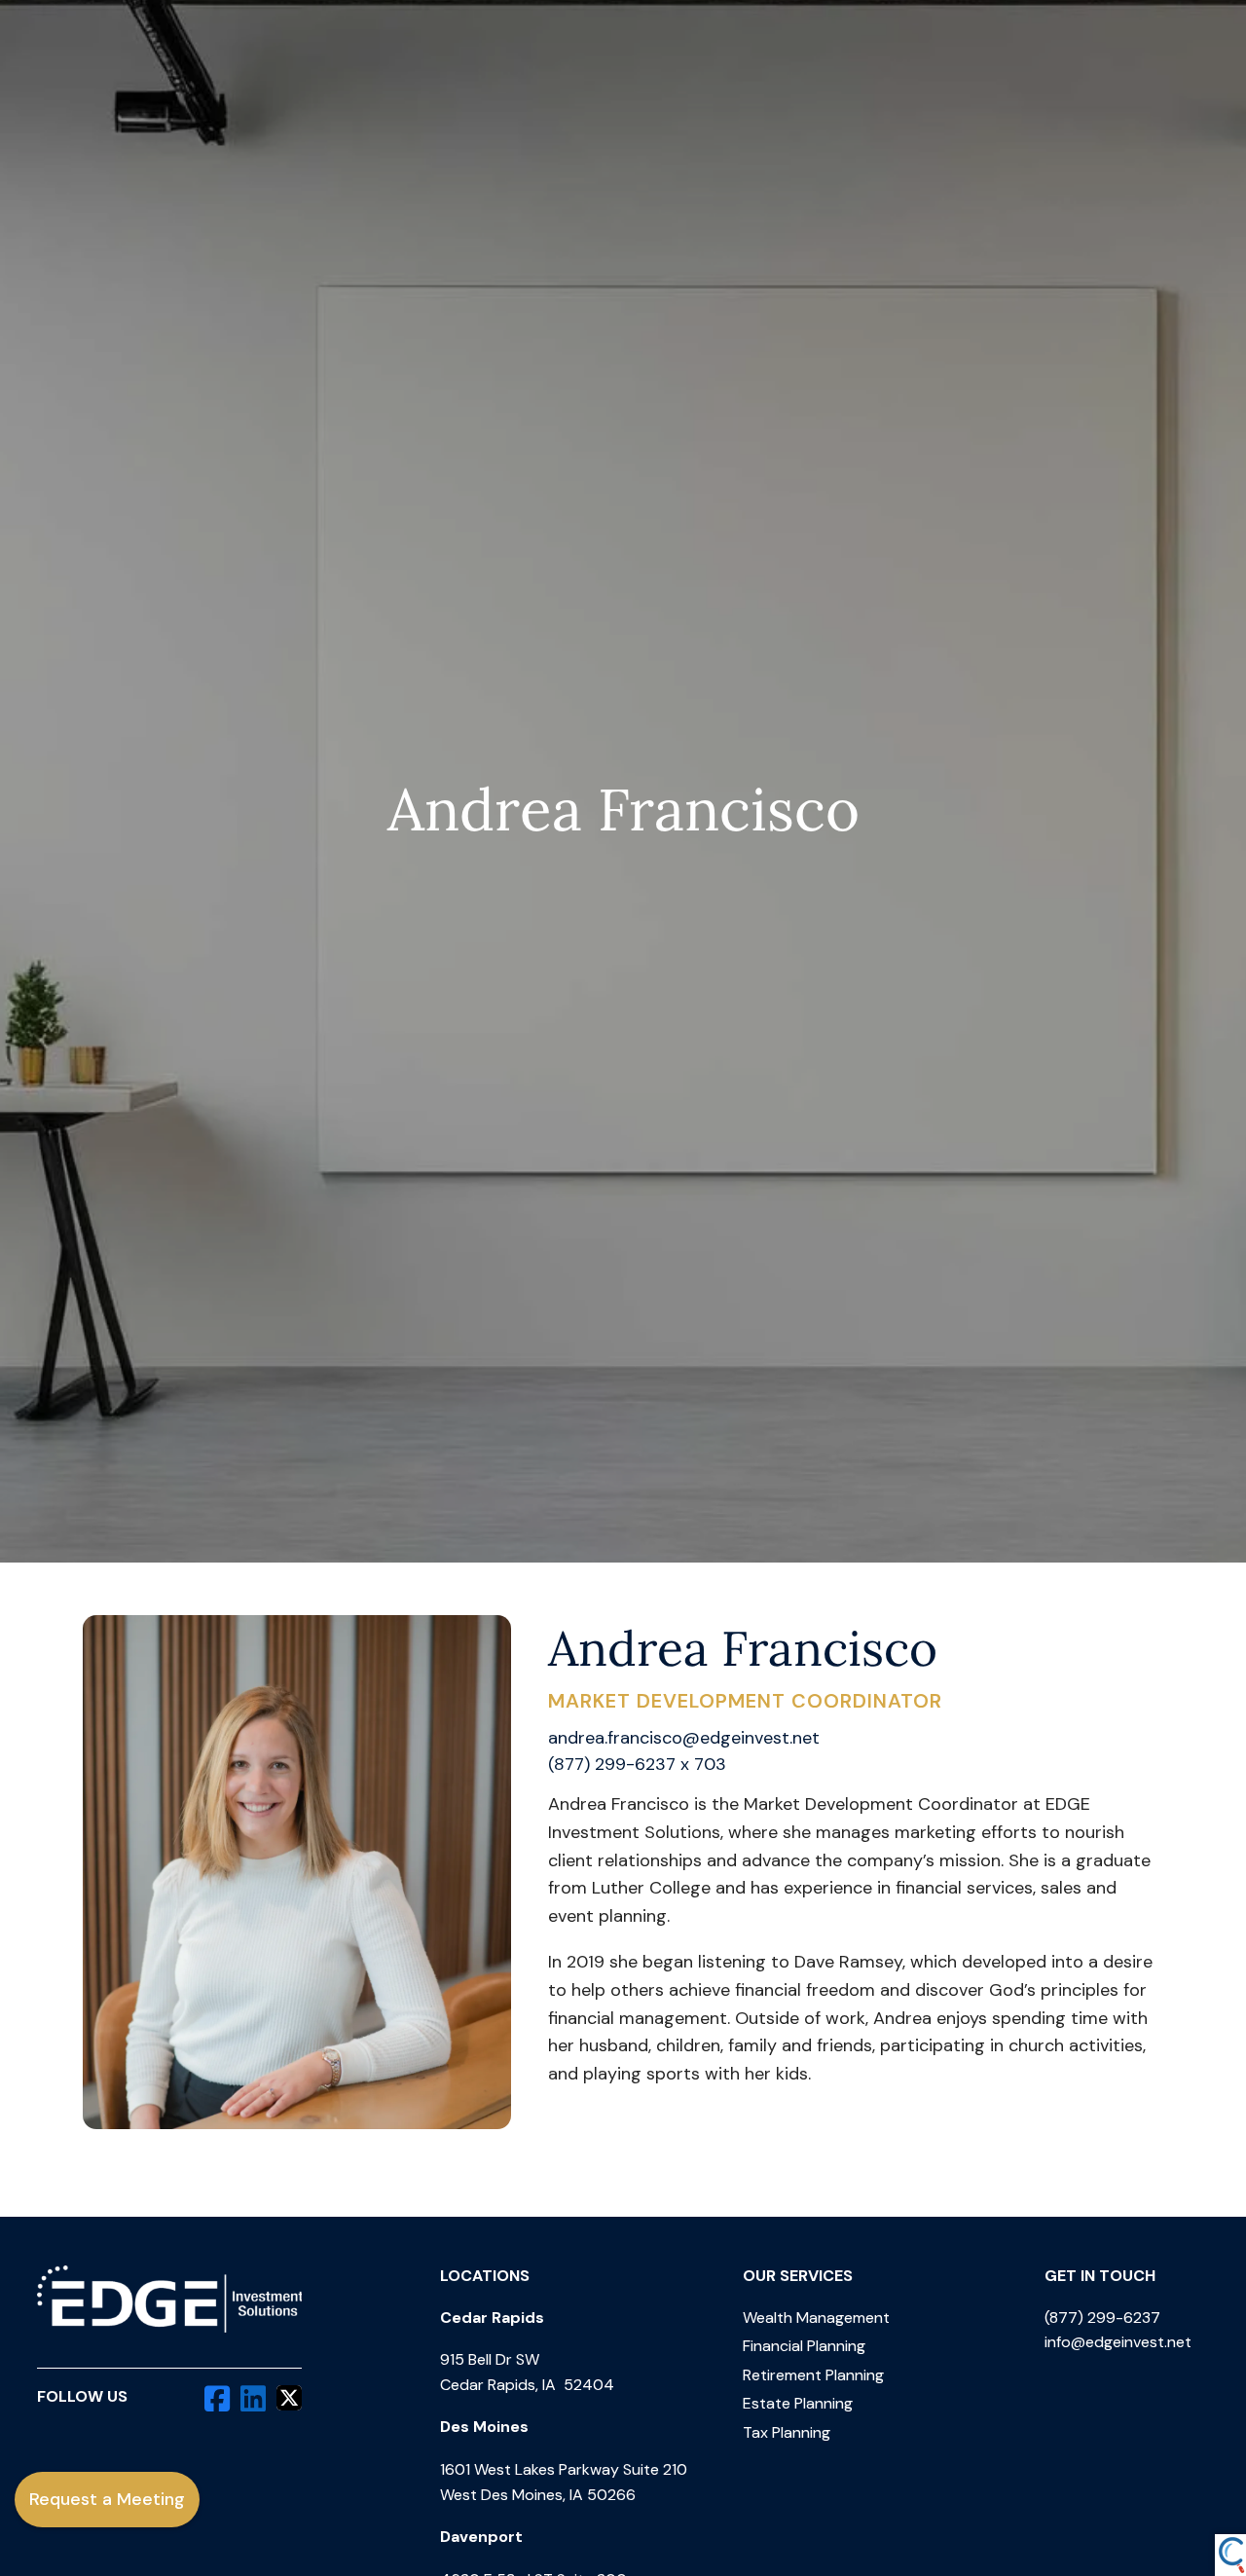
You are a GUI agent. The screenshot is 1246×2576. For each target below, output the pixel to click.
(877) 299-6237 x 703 (637, 1764)
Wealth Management (816, 2318)
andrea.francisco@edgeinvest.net (684, 1738)
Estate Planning (798, 2403)
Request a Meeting (107, 2499)
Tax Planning (787, 2432)
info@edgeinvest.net (1118, 2342)
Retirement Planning (813, 2375)
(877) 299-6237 (1102, 2318)
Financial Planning (804, 2346)
